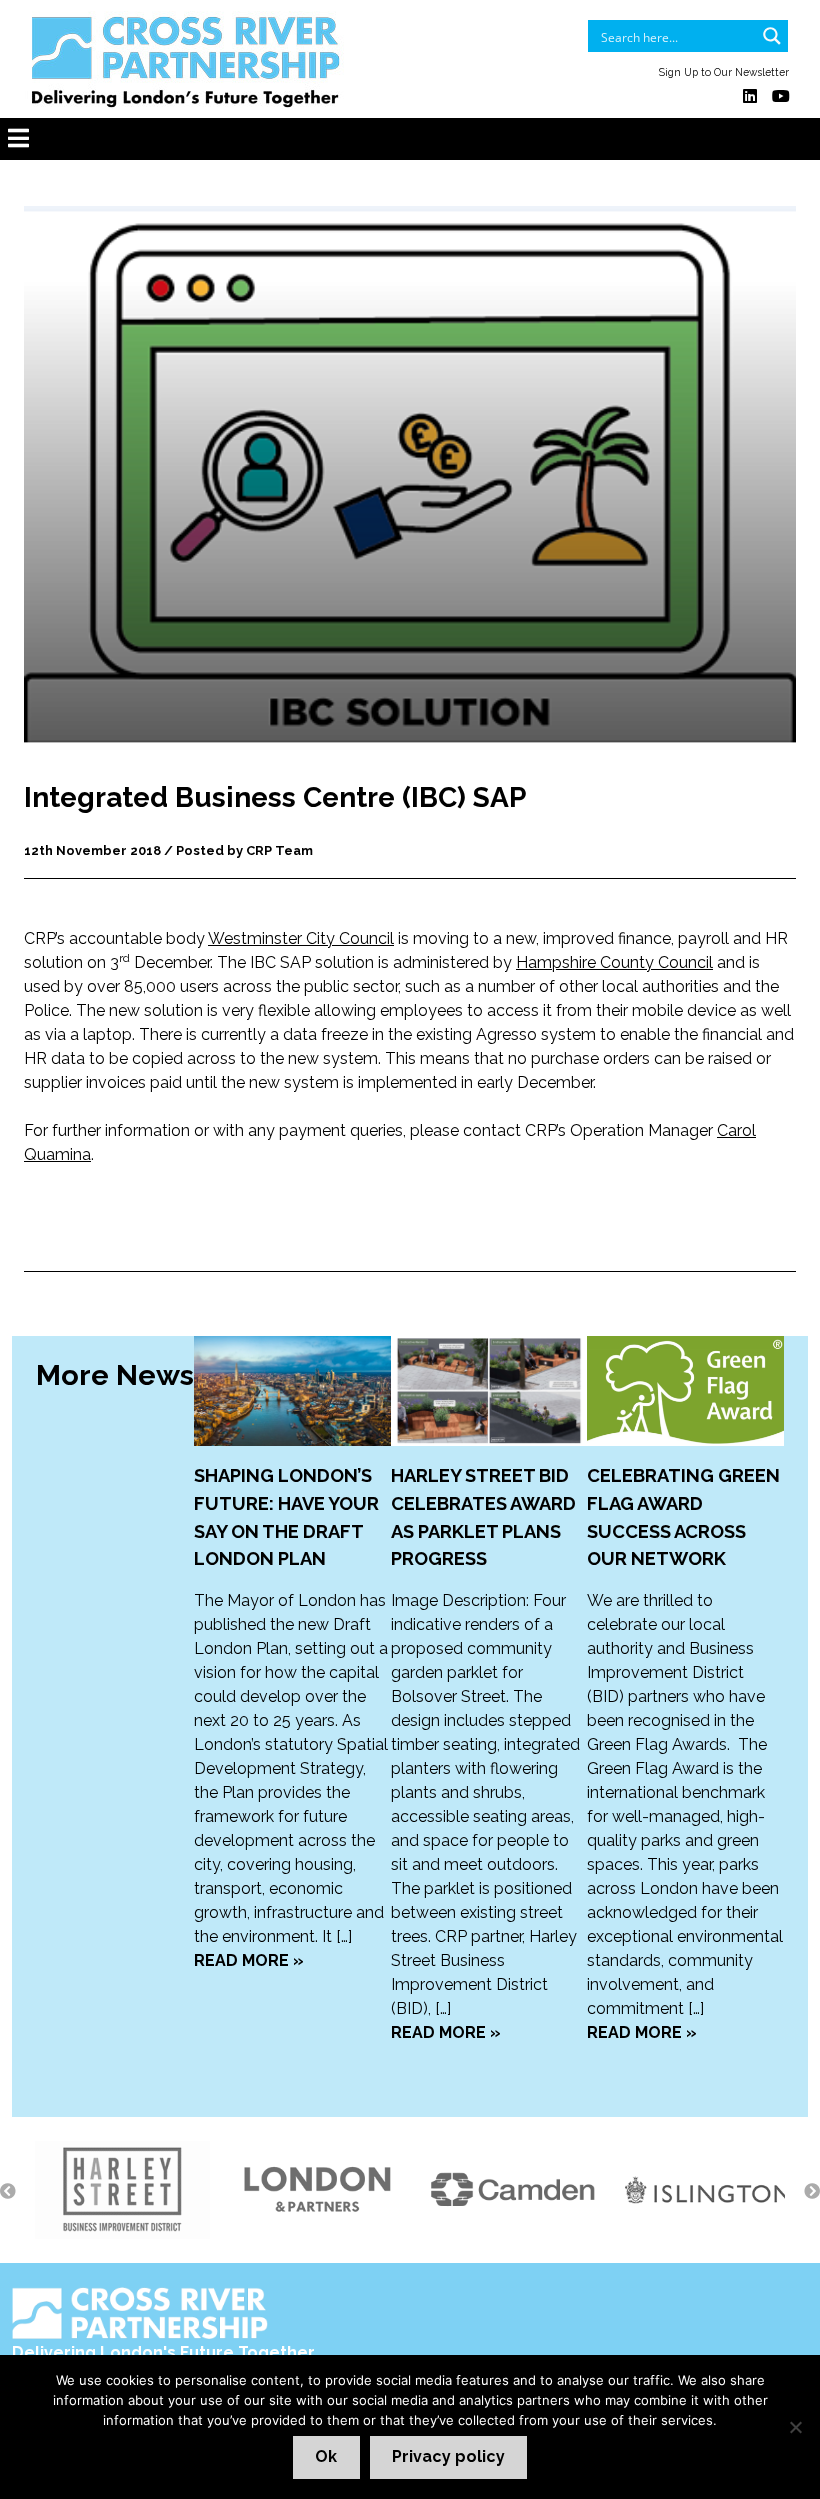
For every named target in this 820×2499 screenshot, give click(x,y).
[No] (795, 2427)
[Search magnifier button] (772, 36)
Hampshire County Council (614, 962)
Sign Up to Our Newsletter (724, 72)
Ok (326, 2456)
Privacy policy (448, 2456)
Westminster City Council (301, 938)
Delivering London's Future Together (163, 2352)
